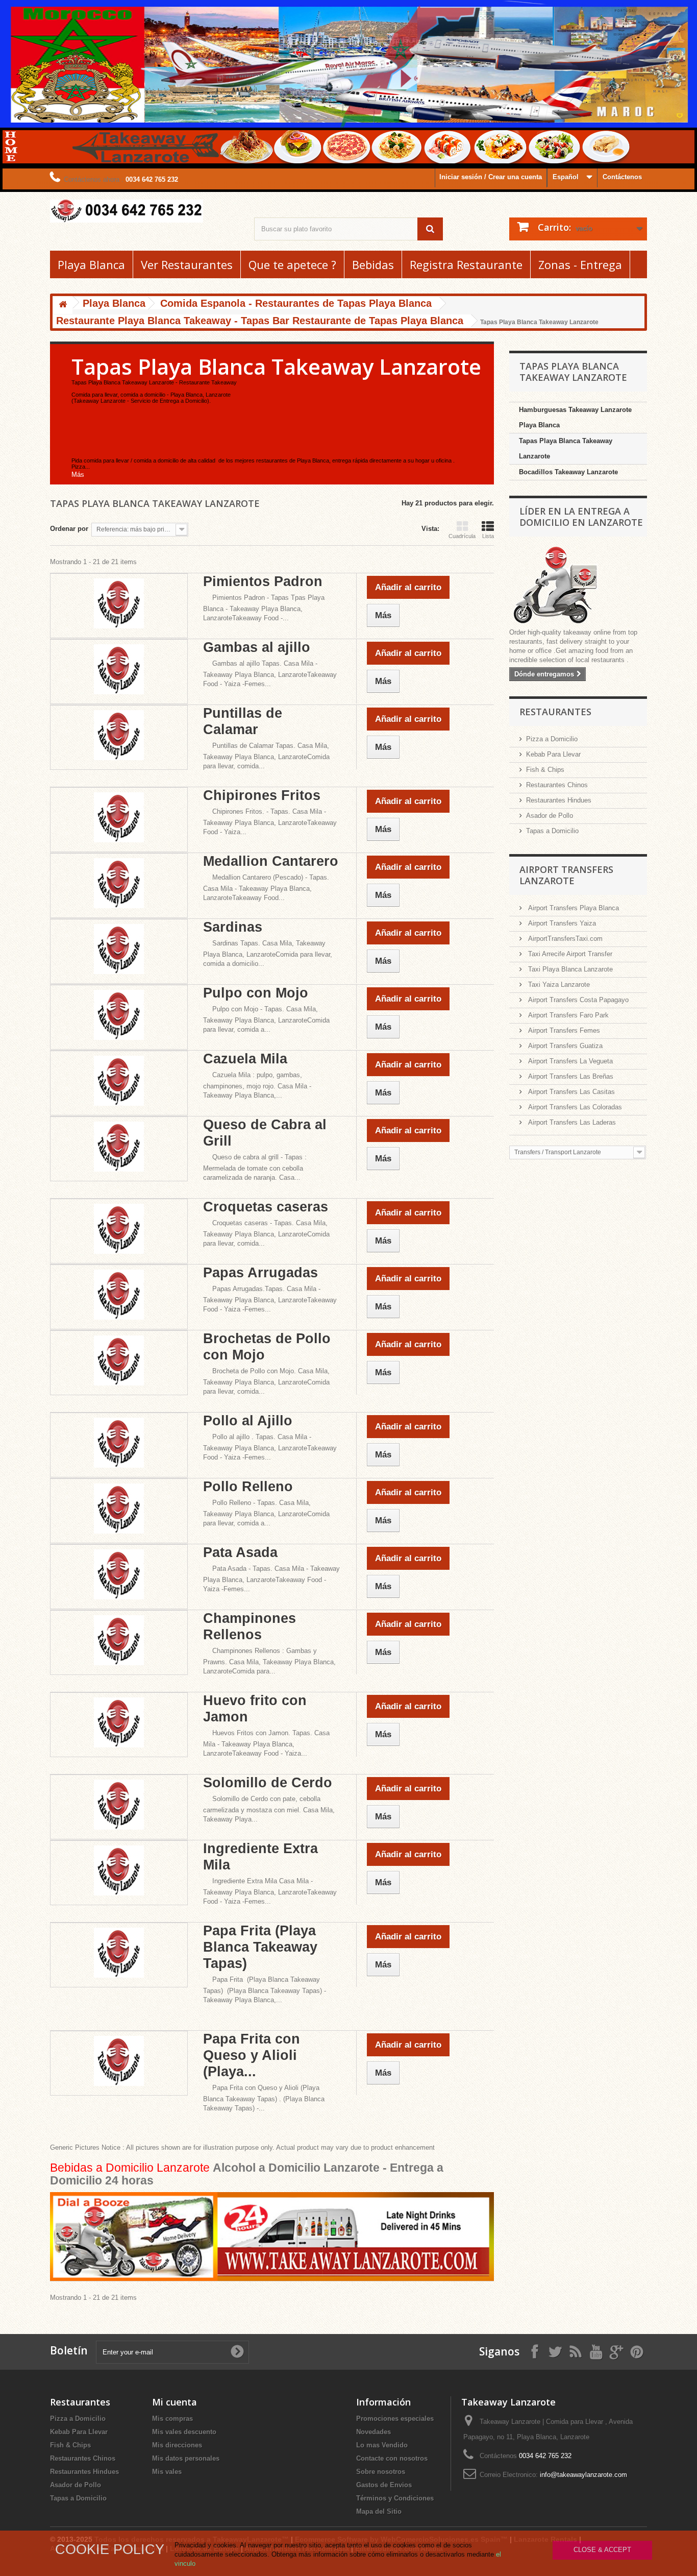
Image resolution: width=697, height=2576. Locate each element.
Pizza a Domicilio (552, 739)
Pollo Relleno (248, 1487)
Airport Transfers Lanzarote (566, 875)
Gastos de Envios (384, 2485)
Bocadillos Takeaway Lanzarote (568, 472)
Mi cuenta (175, 2402)
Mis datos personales (186, 2458)
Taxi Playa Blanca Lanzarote (569, 969)
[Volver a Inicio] (63, 305)
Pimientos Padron (263, 581)
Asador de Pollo (550, 816)
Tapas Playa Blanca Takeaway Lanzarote (566, 448)
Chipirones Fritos (262, 795)
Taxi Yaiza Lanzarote (558, 985)
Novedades (374, 2432)
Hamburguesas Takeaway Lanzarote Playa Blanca (575, 417)
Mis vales (167, 2472)
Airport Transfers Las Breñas (570, 1076)
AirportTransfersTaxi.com (564, 939)
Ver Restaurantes (187, 264)
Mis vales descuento (184, 2432)
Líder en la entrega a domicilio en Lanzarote (581, 517)
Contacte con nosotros (392, 2458)
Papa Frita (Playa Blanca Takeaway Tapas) (260, 1947)
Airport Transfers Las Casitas (570, 1092)
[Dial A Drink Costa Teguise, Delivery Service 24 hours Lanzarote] (272, 2236)
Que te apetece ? (292, 264)
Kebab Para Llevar (553, 754)
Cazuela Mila (245, 1059)
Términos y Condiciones (395, 2498)
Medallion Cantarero (271, 861)
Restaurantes (555, 712)
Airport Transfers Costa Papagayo (577, 1000)
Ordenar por (69, 529)
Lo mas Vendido (382, 2445)
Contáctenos (622, 177)
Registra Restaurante (466, 264)
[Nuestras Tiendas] (578, 586)
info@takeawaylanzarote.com (583, 2475)
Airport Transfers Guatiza (564, 1046)
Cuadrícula (462, 536)
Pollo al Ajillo (248, 1421)
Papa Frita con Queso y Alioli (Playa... (252, 2055)
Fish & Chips (545, 770)
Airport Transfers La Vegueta (569, 1061)
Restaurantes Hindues (559, 800)
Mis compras (172, 2419)
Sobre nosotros (381, 2472)
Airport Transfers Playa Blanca (572, 908)
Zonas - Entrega (580, 264)
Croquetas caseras (266, 1207)
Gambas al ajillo (257, 647)
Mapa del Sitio (379, 2511)
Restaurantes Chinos (557, 785)
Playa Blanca (91, 264)
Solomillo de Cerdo (268, 1783)
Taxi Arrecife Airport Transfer (569, 954)
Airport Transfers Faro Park (567, 1015)
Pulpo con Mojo (256, 993)
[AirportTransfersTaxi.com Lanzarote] (616, 2351)
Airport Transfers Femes (563, 1030)
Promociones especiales (395, 2419)
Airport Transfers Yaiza (561, 923)
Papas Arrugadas (260, 1273)
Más (78, 475)
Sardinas (233, 927)
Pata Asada (240, 1552)
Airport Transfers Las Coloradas (574, 1107)
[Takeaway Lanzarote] (144, 211)
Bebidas (373, 264)
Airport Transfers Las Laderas (571, 1122)
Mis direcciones (177, 2445)
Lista (488, 536)
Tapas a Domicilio (552, 831)
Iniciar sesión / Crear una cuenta (491, 177)
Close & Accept (602, 2550)
